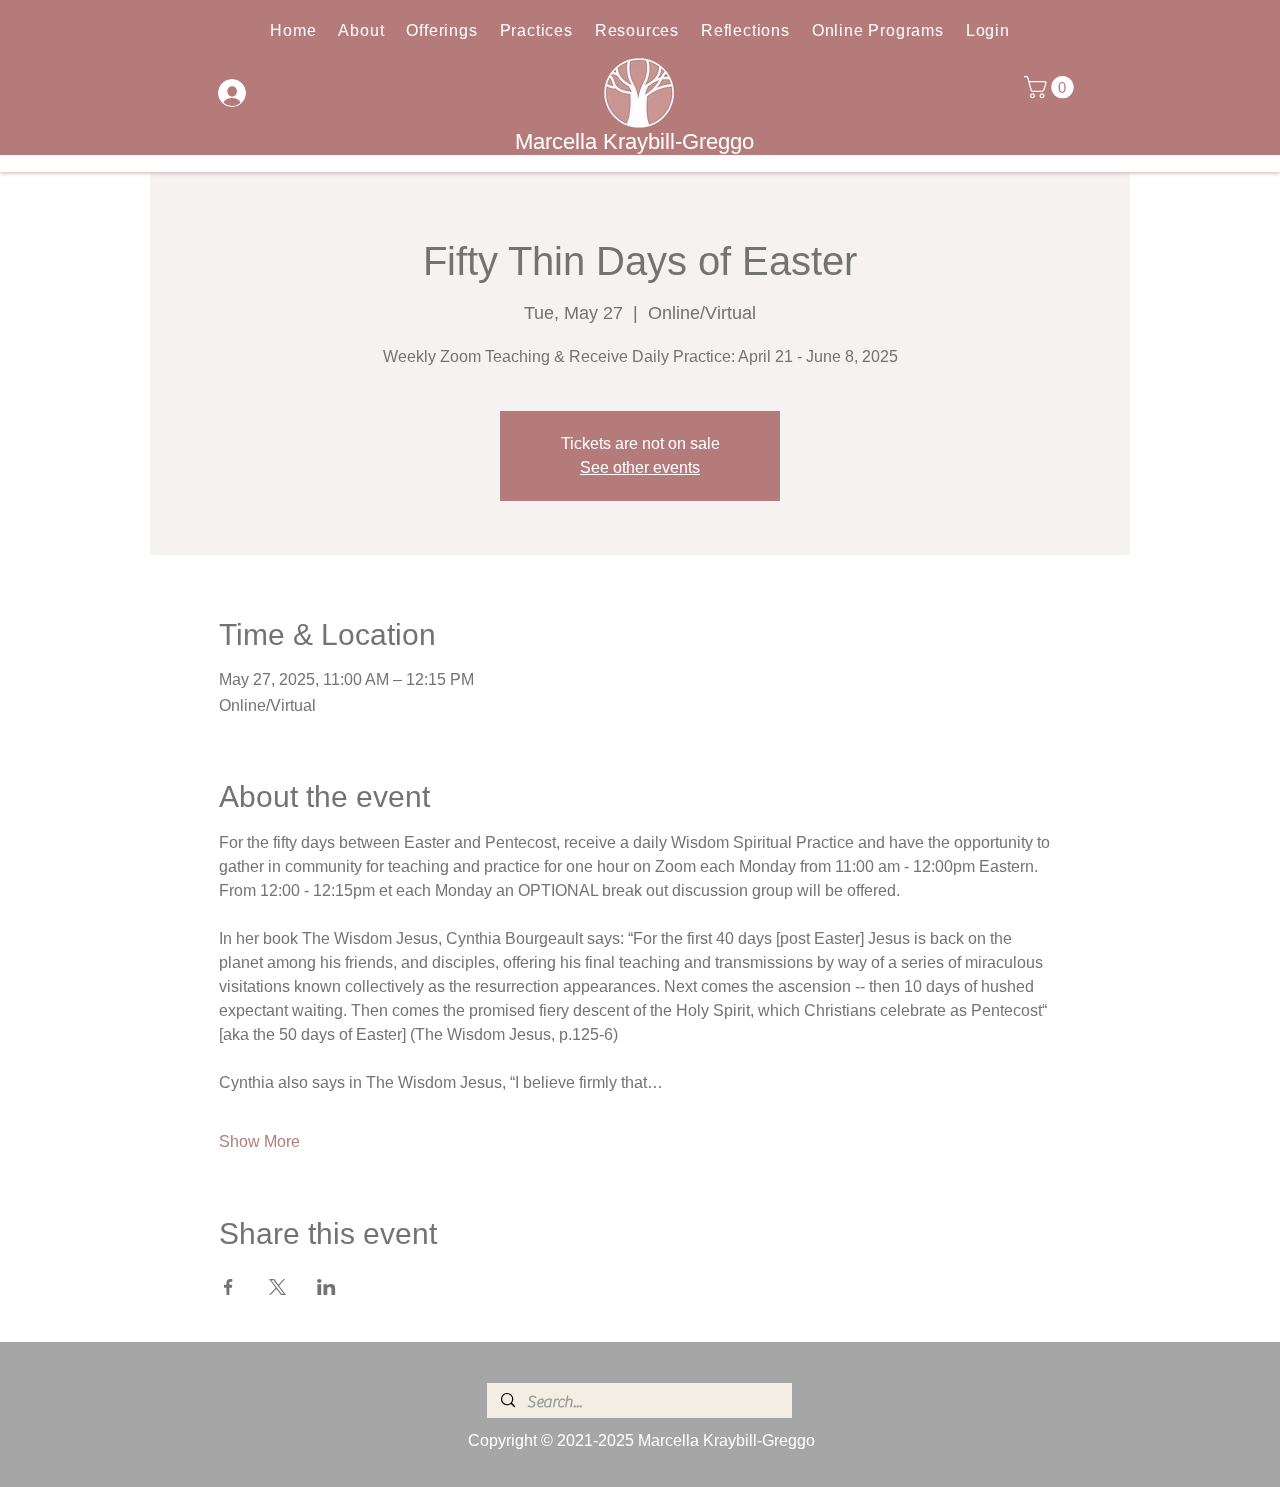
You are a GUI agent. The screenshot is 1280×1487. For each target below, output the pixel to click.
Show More (259, 1141)
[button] (1051, 87)
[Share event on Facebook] (228, 1287)
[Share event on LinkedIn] (326, 1287)
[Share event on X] (277, 1287)
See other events (640, 467)
